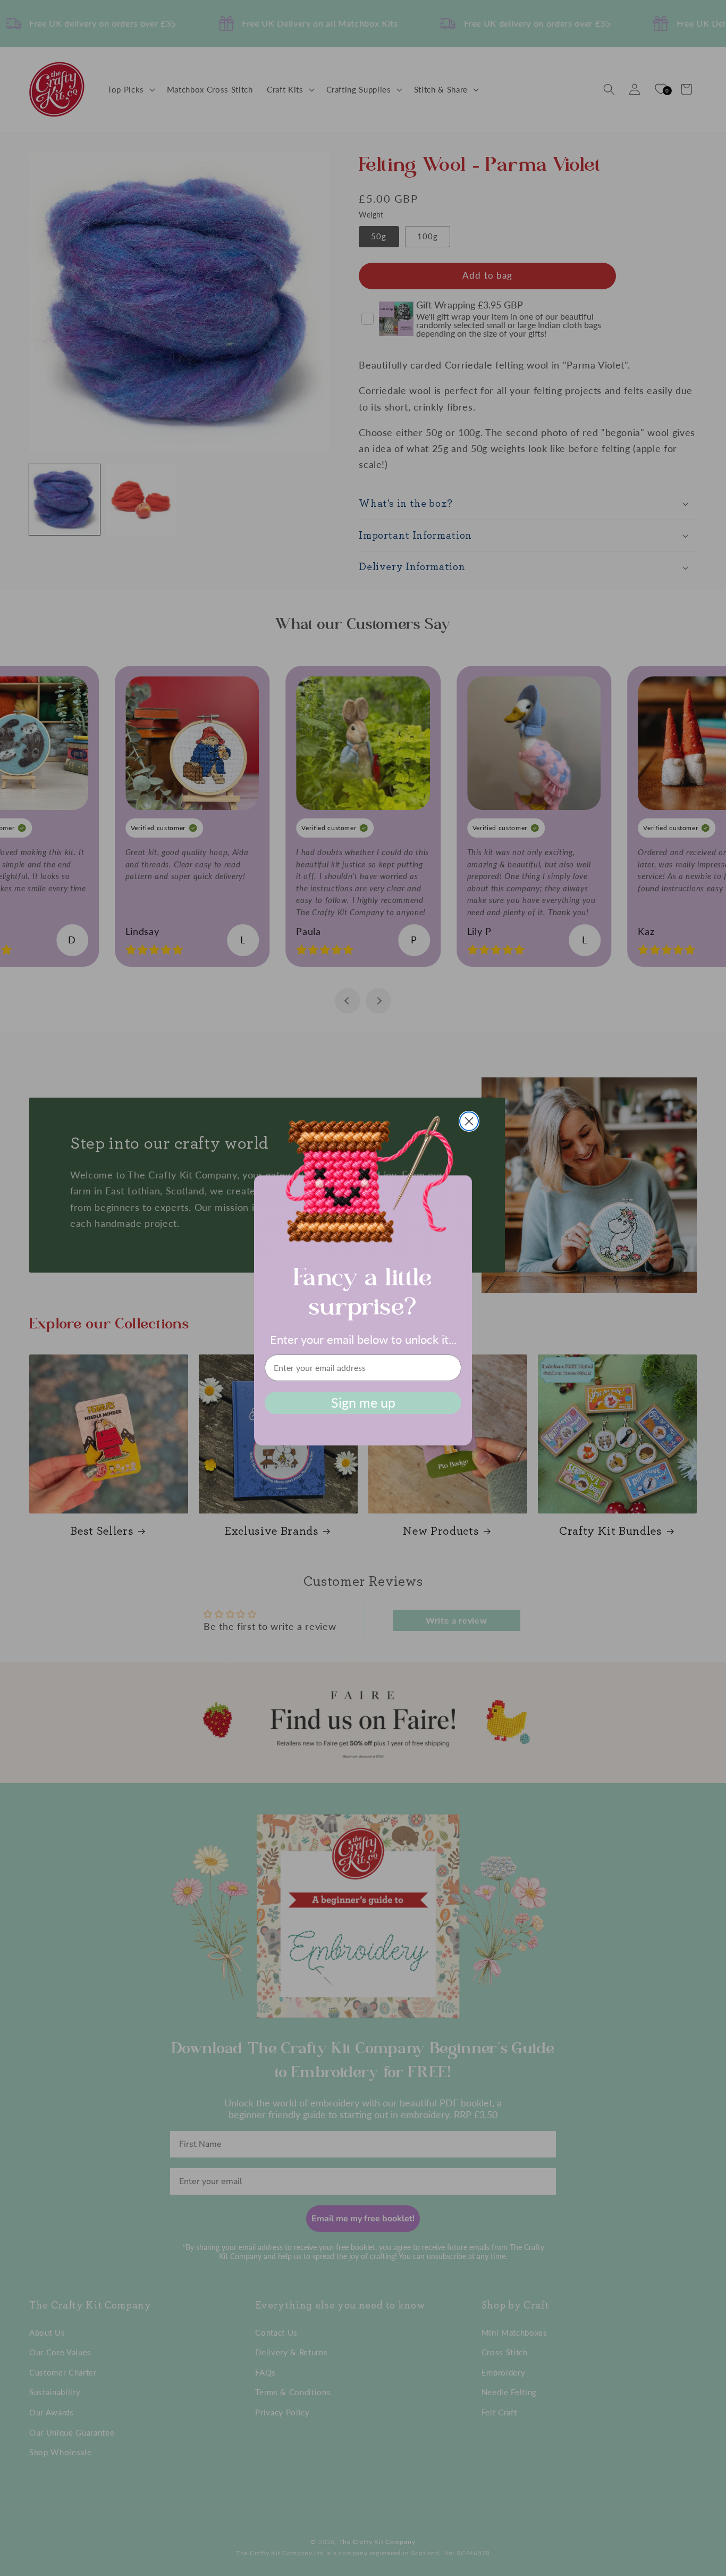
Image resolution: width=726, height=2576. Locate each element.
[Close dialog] (469, 1121)
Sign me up (363, 1402)
